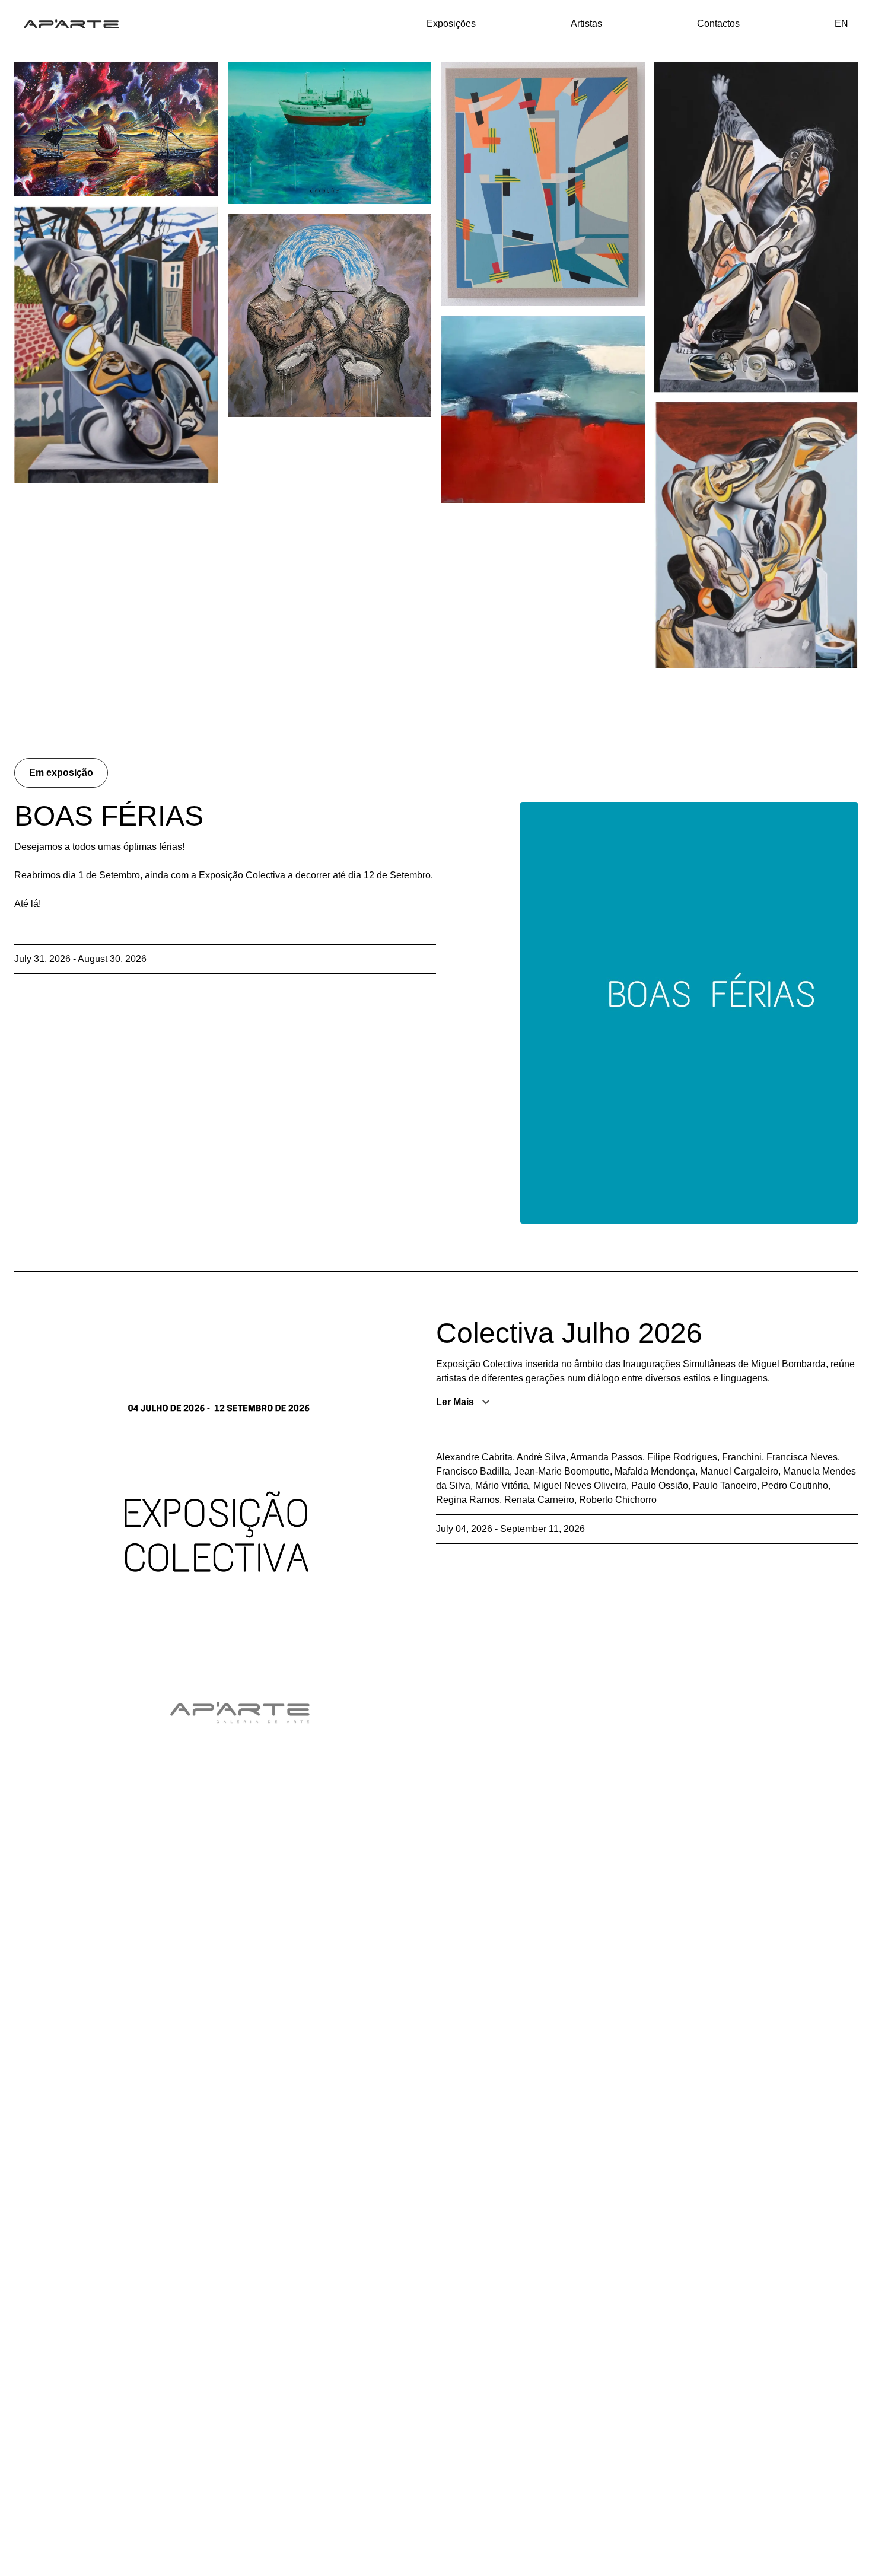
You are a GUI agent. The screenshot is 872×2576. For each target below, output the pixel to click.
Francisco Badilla (473, 1471)
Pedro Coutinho (795, 1486)
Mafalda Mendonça (655, 1471)
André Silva (541, 1457)
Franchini (742, 1457)
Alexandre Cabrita (474, 1457)
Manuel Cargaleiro (739, 1471)
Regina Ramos (468, 1500)
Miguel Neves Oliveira (580, 1486)
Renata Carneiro (539, 1500)
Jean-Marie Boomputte (562, 1471)
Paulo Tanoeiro (725, 1486)
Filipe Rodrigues (682, 1457)
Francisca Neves (802, 1457)
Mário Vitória (502, 1486)
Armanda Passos (606, 1457)
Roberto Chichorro (618, 1500)
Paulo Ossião (660, 1486)
